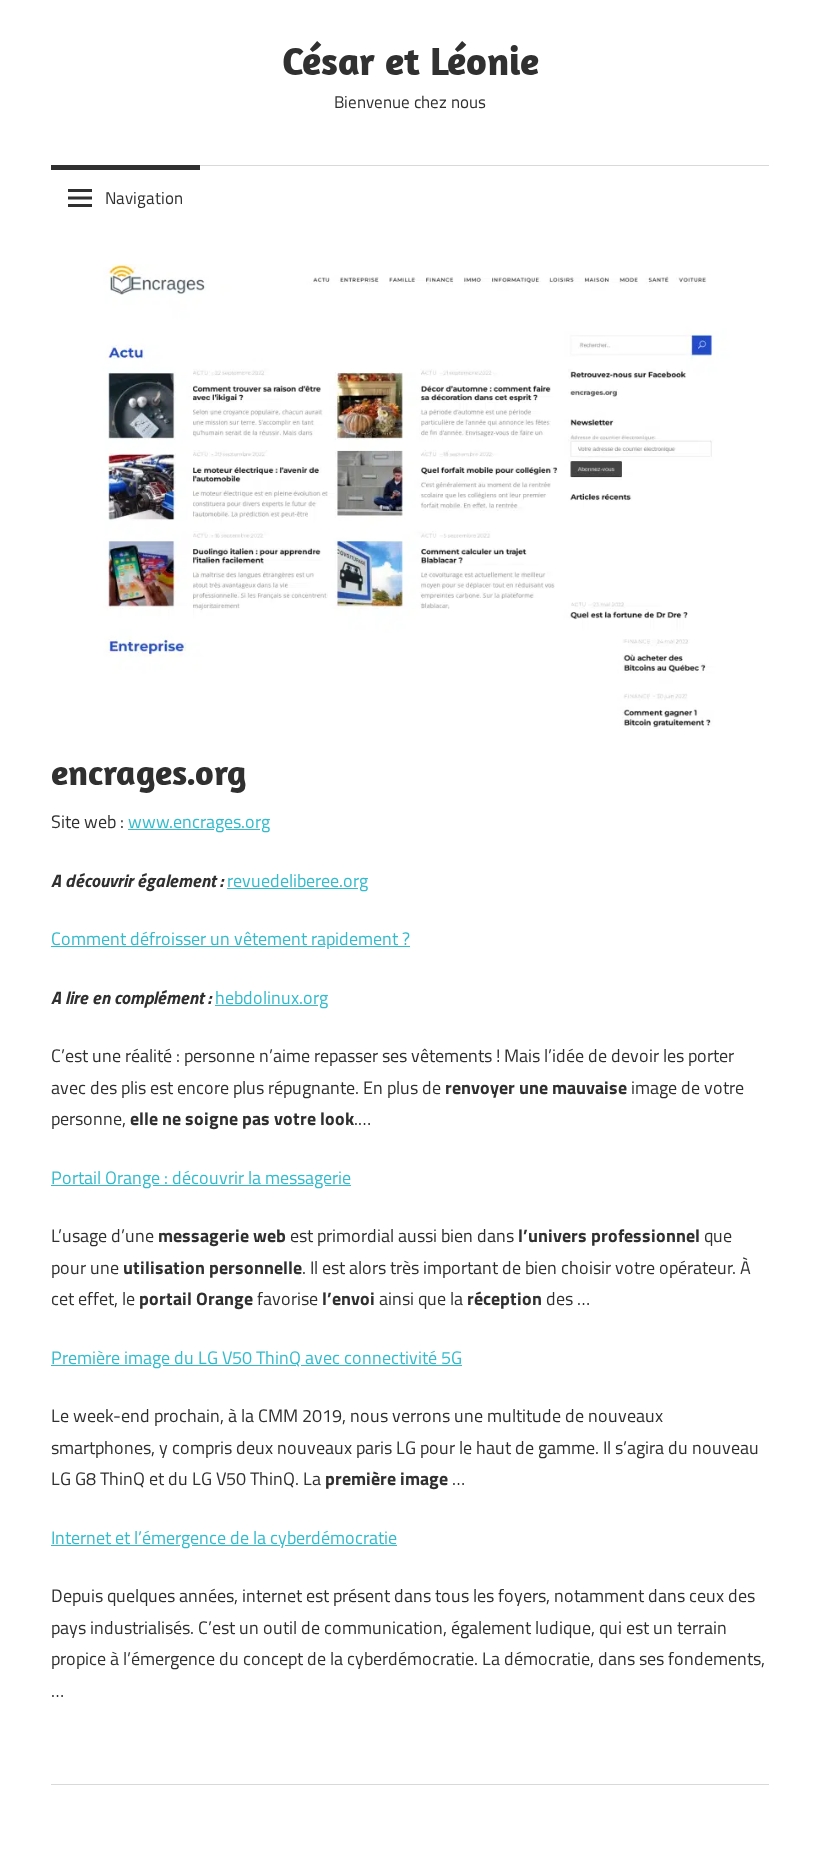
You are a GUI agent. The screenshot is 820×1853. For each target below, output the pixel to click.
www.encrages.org (199, 821)
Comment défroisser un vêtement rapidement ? (230, 938)
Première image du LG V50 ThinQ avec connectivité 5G (256, 1357)
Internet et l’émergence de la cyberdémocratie (224, 1537)
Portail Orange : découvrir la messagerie (201, 1177)
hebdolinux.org (271, 997)
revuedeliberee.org (297, 880)
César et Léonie (410, 60)
